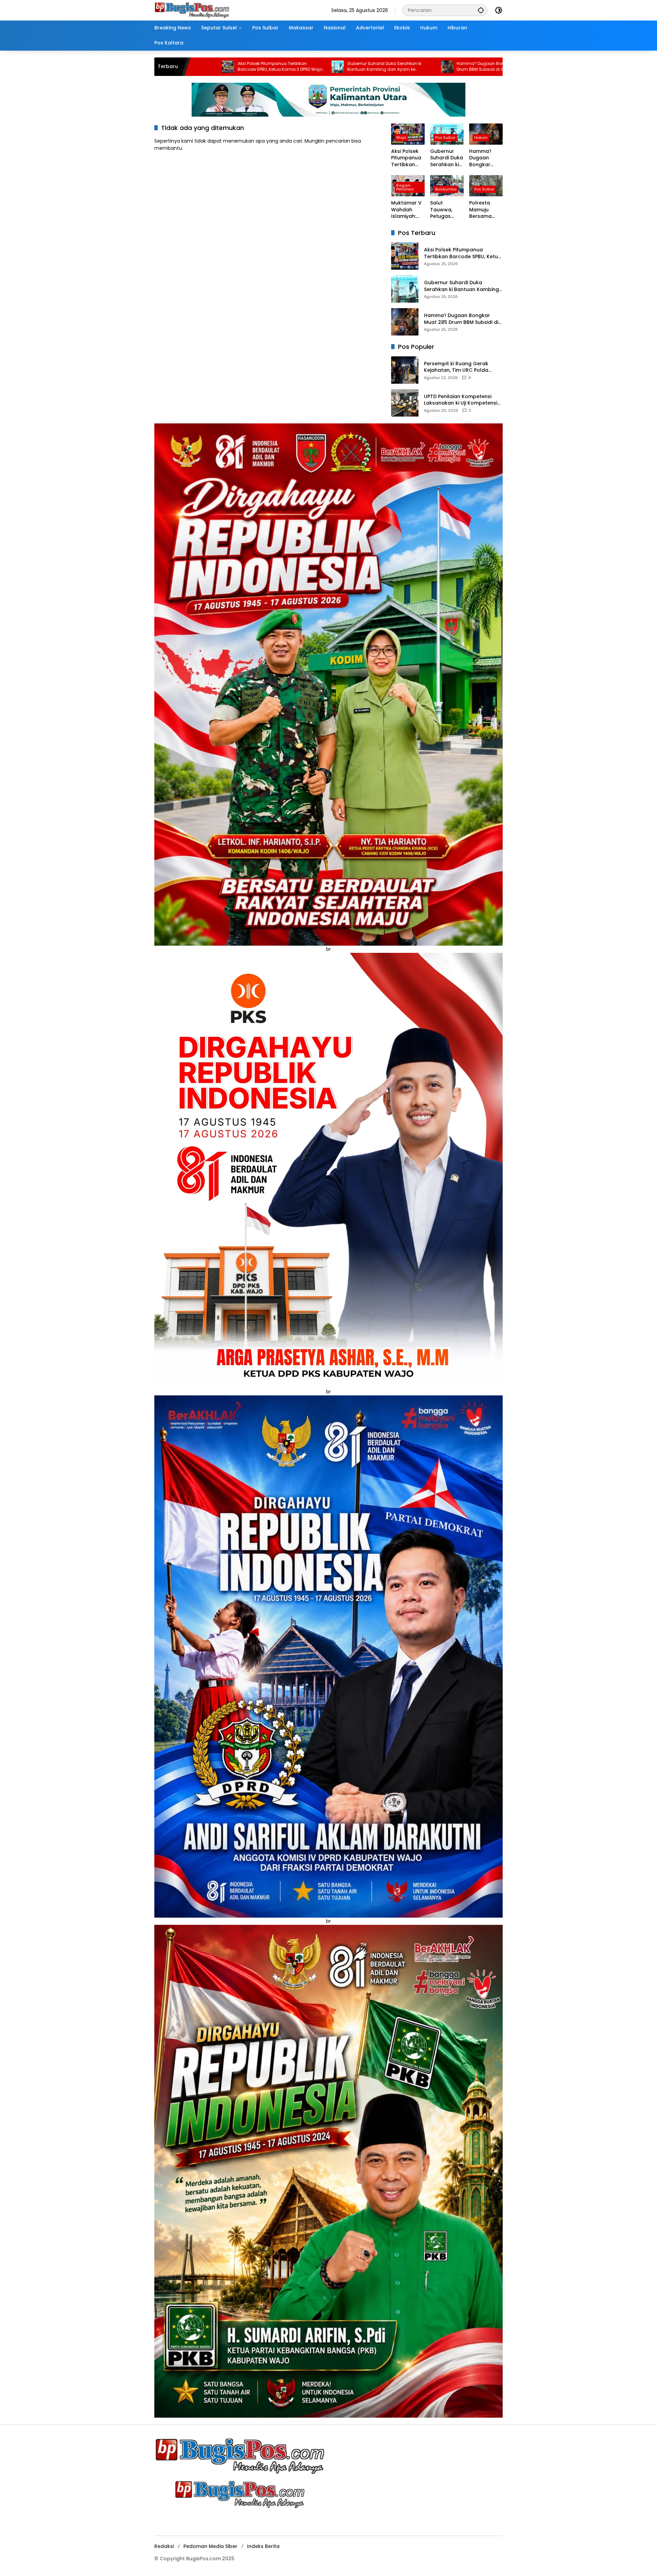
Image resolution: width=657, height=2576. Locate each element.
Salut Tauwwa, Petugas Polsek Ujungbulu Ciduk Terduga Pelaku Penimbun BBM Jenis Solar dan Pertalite (443, 210)
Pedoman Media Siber (210, 2546)
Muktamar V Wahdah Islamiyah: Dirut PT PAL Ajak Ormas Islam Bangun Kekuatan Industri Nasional (439, 67)
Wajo (401, 137)
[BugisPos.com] (192, 10)
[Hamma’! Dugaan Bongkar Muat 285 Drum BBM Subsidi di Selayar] (278, 67)
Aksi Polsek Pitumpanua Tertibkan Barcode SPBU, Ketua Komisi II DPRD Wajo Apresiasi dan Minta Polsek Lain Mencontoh (406, 158)
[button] (481, 10)
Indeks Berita (263, 2546)
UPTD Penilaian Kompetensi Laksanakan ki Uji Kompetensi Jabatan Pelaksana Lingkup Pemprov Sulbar (461, 400)
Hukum (481, 137)
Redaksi (164, 2546)
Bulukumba (446, 189)
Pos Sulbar (445, 137)
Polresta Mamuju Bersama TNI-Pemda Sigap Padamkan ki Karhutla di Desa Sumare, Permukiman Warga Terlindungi (485, 210)
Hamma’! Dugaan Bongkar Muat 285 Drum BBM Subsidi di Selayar (326, 67)
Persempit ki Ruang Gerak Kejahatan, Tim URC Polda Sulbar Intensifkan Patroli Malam (456, 367)
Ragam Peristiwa (405, 187)
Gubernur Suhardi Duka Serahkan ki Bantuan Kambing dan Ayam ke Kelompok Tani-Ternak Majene (215, 67)
